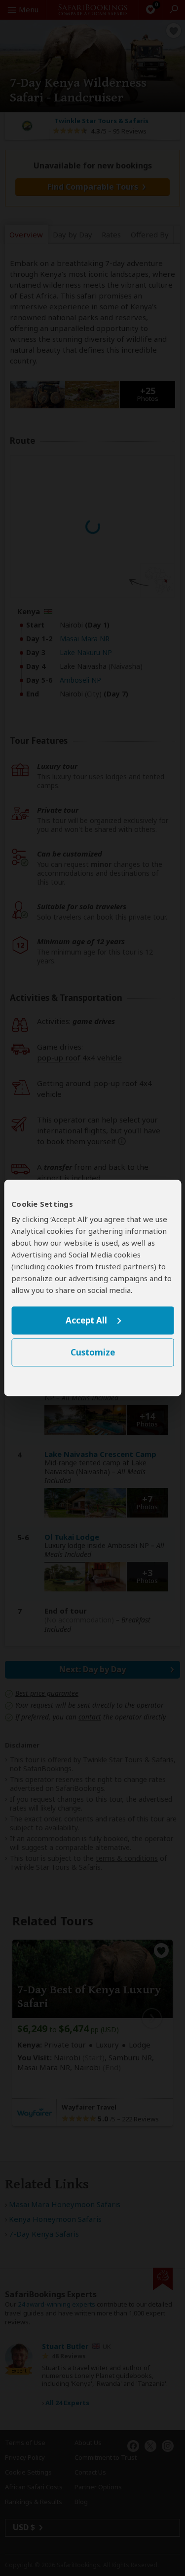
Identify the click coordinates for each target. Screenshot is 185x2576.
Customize (93, 1353)
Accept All (86, 1320)
